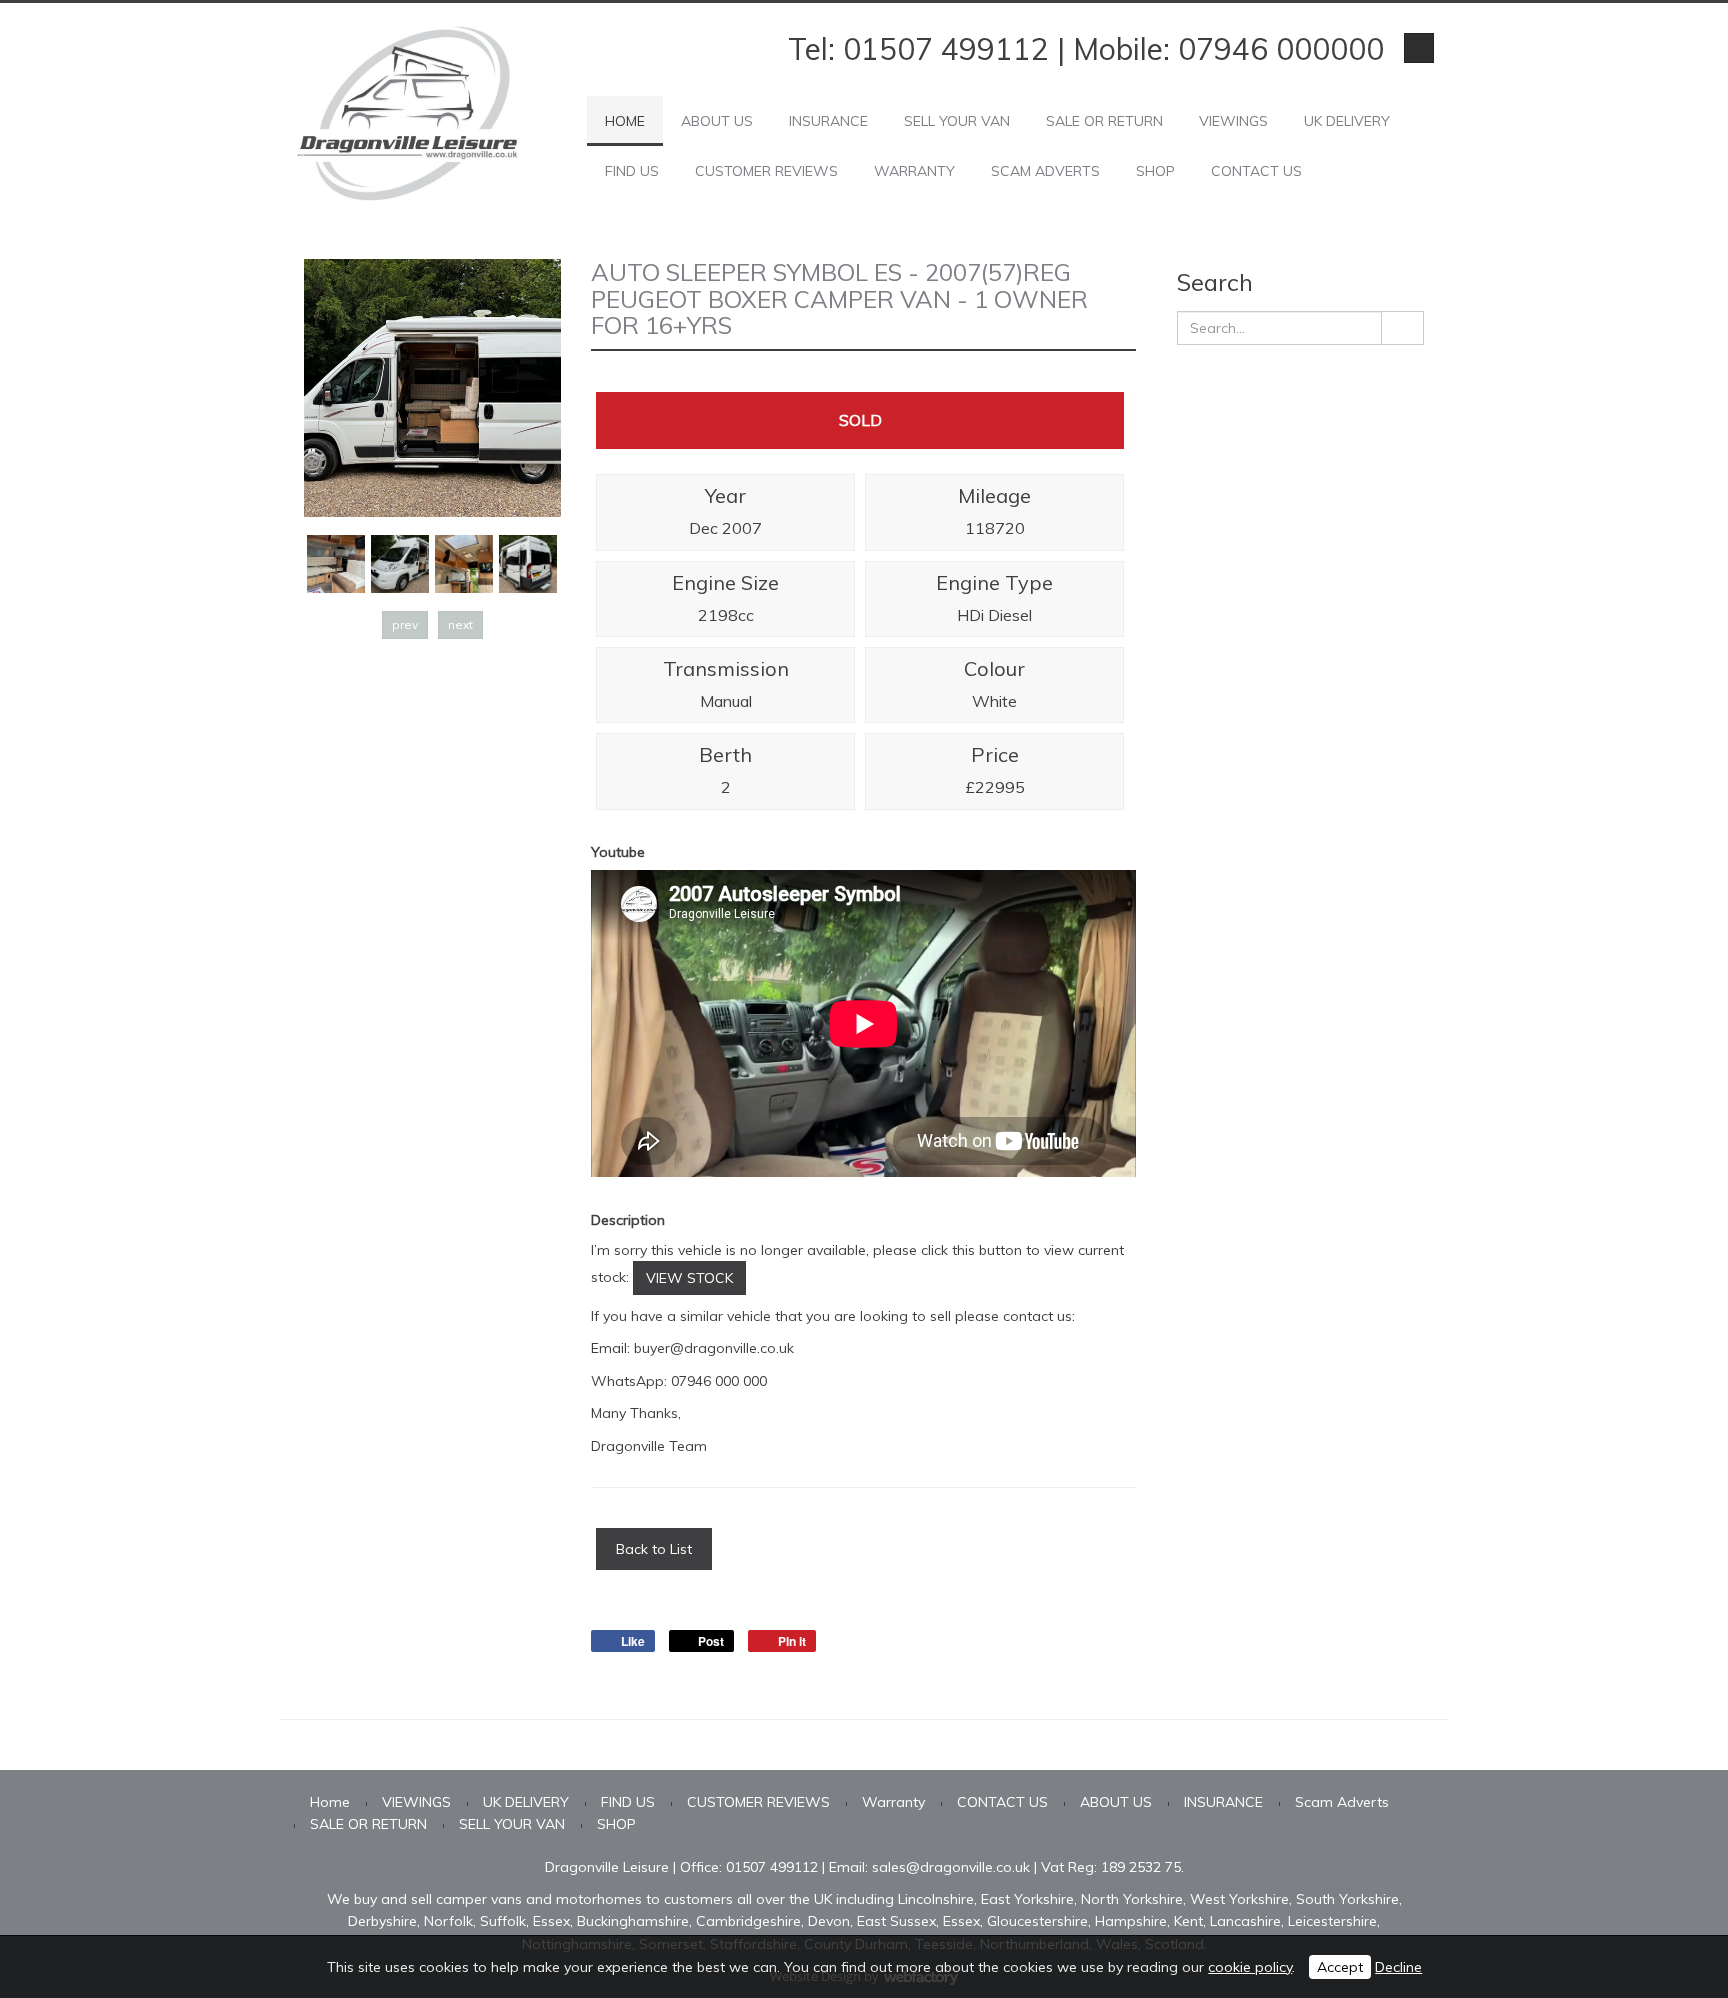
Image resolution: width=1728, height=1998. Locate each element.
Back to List (654, 1549)
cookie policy (1250, 1967)
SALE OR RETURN (1104, 121)
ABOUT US (717, 121)
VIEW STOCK (689, 1278)
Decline (1398, 1967)
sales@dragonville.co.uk (951, 1867)
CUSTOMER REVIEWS (766, 171)
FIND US (632, 171)
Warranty (914, 171)
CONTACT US (1256, 171)
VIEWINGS (1233, 121)
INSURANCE (828, 121)
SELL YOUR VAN (957, 121)
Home (625, 121)
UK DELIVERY (1347, 121)
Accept (1340, 1967)
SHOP (1155, 171)
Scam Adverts (1045, 171)
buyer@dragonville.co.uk (714, 1348)
